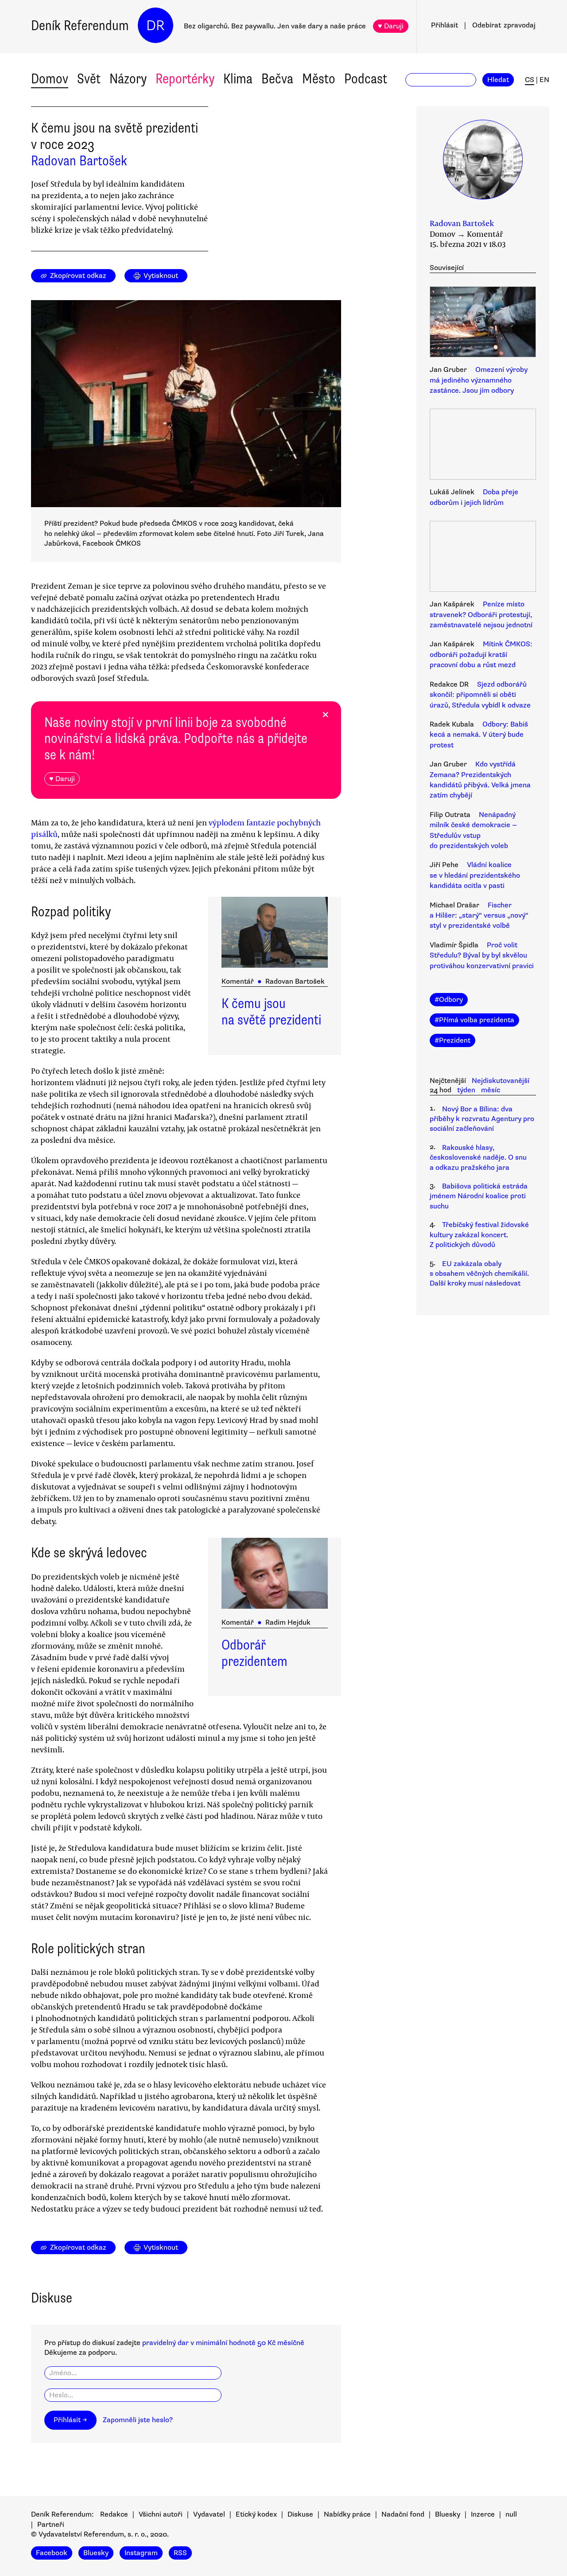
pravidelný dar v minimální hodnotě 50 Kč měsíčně (223, 2343)
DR (155, 25)
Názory (128, 79)
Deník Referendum (80, 25)
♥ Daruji (391, 26)
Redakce (114, 2514)
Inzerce (483, 2514)
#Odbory (449, 1000)
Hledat (498, 80)
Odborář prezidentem (254, 1653)
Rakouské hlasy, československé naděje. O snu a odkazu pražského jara (478, 1158)
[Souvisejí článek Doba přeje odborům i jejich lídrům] (483, 446)
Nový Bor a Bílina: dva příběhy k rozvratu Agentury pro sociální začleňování (482, 1119)
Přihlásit (445, 25)
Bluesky (448, 2514)
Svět (89, 79)
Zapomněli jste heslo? (138, 2420)
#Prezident (452, 1040)
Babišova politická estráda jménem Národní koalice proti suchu (479, 1196)
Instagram (141, 2553)
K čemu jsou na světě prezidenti (271, 1012)
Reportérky (185, 79)
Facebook (52, 2553)
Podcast (366, 79)
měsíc (491, 1090)
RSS (180, 2553)
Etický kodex (256, 2514)
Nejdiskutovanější (501, 1081)
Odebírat (504, 25)
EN (544, 80)
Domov (50, 79)
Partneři (51, 2525)
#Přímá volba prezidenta (474, 1020)
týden (466, 1090)
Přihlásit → (70, 2420)
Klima (238, 79)
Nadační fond (403, 2514)
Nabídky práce (347, 2514)
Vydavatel (209, 2514)
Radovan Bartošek (79, 161)
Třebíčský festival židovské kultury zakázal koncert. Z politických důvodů (479, 1235)
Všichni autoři (161, 2514)
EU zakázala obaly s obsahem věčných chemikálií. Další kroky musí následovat (479, 1274)
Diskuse (300, 2514)
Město (319, 79)
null (511, 2514)
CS (530, 80)
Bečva (277, 79)
